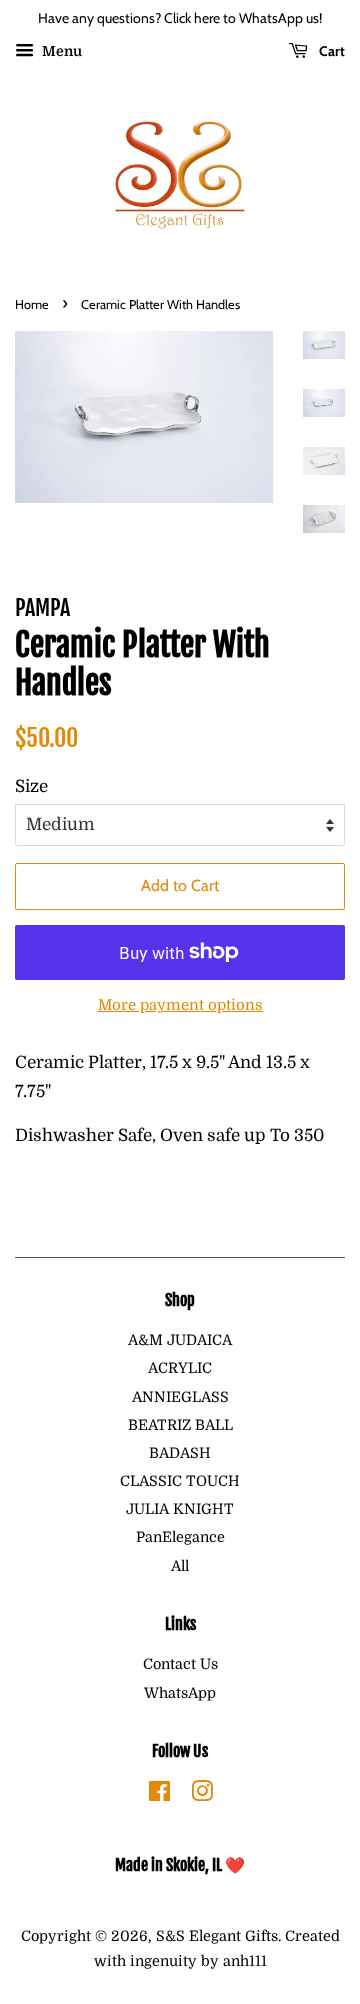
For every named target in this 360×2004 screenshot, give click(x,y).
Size (31, 786)
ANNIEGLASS (180, 1397)
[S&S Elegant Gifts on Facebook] (159, 1795)
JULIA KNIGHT (180, 1509)
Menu (60, 51)
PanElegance (180, 1537)
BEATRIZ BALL (180, 1425)
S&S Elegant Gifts (217, 1936)
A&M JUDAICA (180, 1340)
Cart (330, 51)
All (180, 1566)
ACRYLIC (180, 1368)
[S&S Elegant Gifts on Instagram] (202, 1795)
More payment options (180, 1005)
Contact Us (180, 1664)
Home (32, 304)
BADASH (180, 1453)
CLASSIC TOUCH (180, 1481)
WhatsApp (180, 1693)
